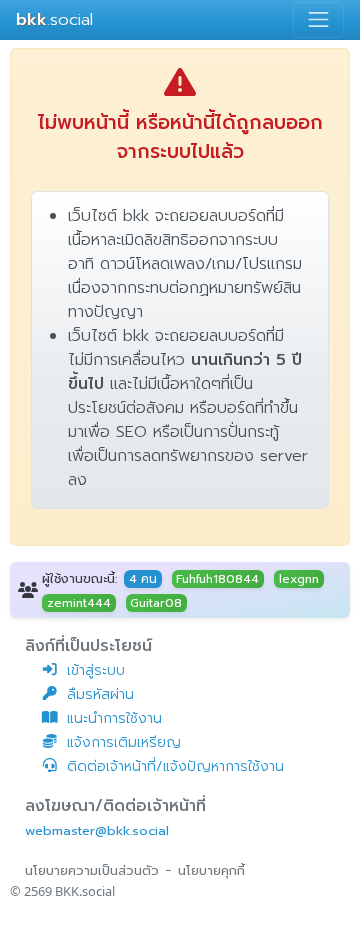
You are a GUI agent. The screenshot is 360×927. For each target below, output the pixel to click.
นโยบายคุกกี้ (211, 870)
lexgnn (299, 579)
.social (54, 19)
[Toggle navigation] (318, 19)
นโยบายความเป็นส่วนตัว (92, 870)
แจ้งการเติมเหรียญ (124, 742)
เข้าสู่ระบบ (96, 670)
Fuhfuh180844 (217, 579)
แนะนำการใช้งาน (114, 718)
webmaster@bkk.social (97, 830)
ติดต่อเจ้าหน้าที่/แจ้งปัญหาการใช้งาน (175, 766)
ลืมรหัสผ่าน (100, 694)
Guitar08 (156, 603)
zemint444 (79, 603)
